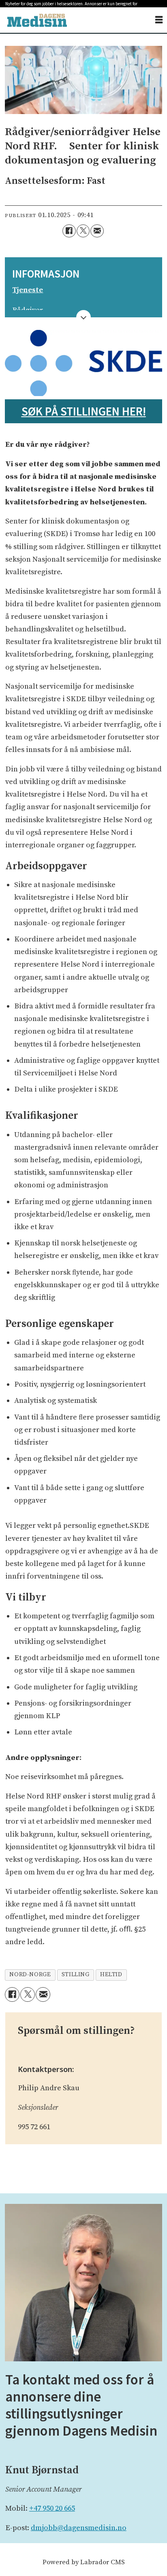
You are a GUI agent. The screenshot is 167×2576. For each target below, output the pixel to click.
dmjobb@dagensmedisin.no (79, 2528)
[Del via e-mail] (97, 231)
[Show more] (84, 318)
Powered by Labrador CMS (84, 2562)
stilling (76, 1975)
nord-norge (30, 1975)
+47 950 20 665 (52, 2508)
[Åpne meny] (159, 20)
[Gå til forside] (37, 20)
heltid (111, 1975)
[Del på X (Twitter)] (83, 231)
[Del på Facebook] (69, 231)
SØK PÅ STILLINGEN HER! (84, 411)
